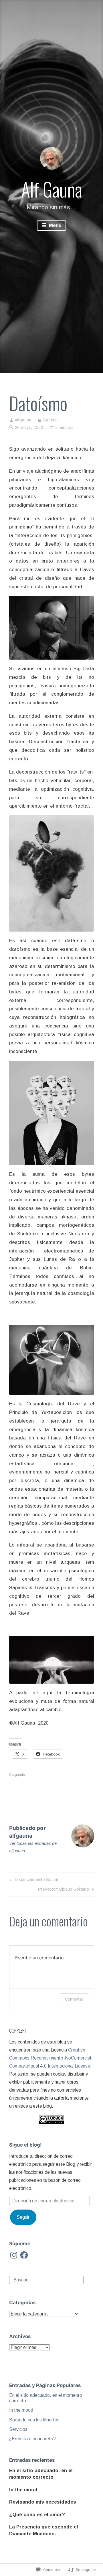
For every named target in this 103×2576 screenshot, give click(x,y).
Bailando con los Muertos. (35, 2420)
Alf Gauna (52, 189)
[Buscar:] (46, 2280)
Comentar (74, 1999)
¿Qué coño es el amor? (37, 2515)
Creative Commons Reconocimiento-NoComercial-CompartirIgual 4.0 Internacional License (51, 2058)
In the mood (21, 2410)
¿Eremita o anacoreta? (32, 2439)
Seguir (23, 2217)
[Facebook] (24, 2255)
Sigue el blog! (25, 2145)
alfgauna (23, 420)
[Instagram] (14, 2255)
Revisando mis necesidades (43, 2502)
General (50, 420)
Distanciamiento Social (33, 1880)
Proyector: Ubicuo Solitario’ (64, 1890)
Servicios (18, 2429)
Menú (55, 225)
